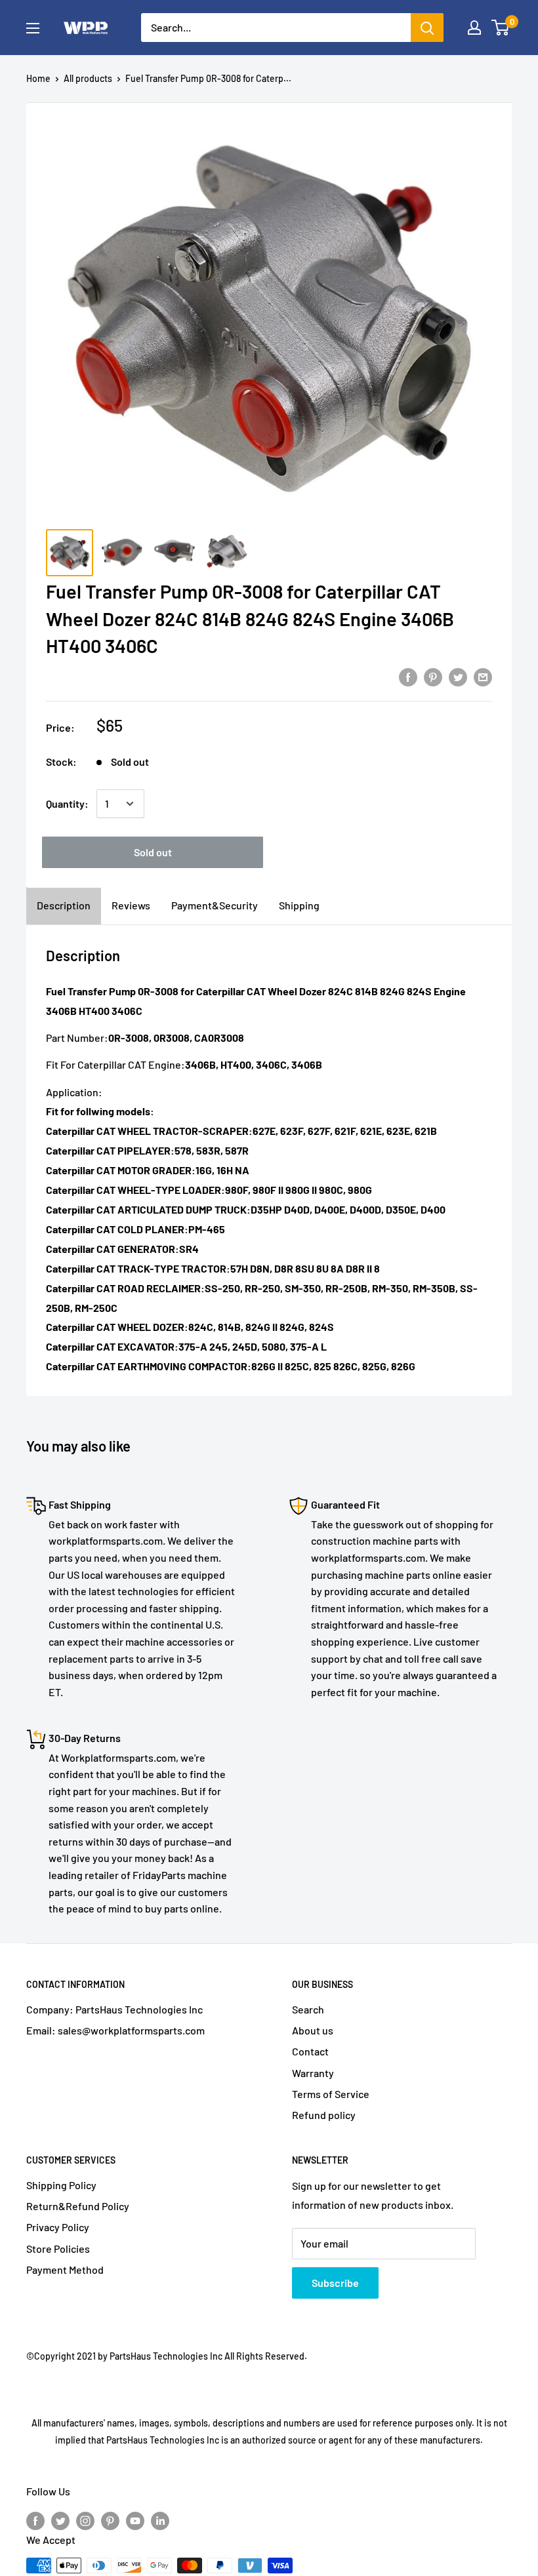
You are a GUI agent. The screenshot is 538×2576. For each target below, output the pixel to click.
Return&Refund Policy (78, 2206)
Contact (310, 2051)
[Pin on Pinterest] (433, 676)
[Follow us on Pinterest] (110, 2520)
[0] (501, 28)
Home (38, 78)
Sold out (153, 852)
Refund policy (324, 2115)
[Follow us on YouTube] (135, 2520)
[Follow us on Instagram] (85, 2520)
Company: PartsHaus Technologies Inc (114, 2009)
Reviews (131, 905)
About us (313, 2030)
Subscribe (335, 2283)
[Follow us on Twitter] (60, 2520)
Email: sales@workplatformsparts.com (115, 2030)
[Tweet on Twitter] (458, 676)
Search (308, 2009)
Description (64, 905)
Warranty (313, 2073)
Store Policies (58, 2249)
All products (88, 78)
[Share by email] (483, 676)
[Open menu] (33, 28)
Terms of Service (331, 2094)
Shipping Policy (61, 2185)
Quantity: (67, 803)
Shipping (299, 905)
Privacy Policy (58, 2227)
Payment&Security (215, 905)
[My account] (474, 28)
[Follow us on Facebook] (35, 2520)
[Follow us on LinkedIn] (160, 2520)
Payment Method (65, 2269)
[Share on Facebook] (408, 676)
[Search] (427, 28)
